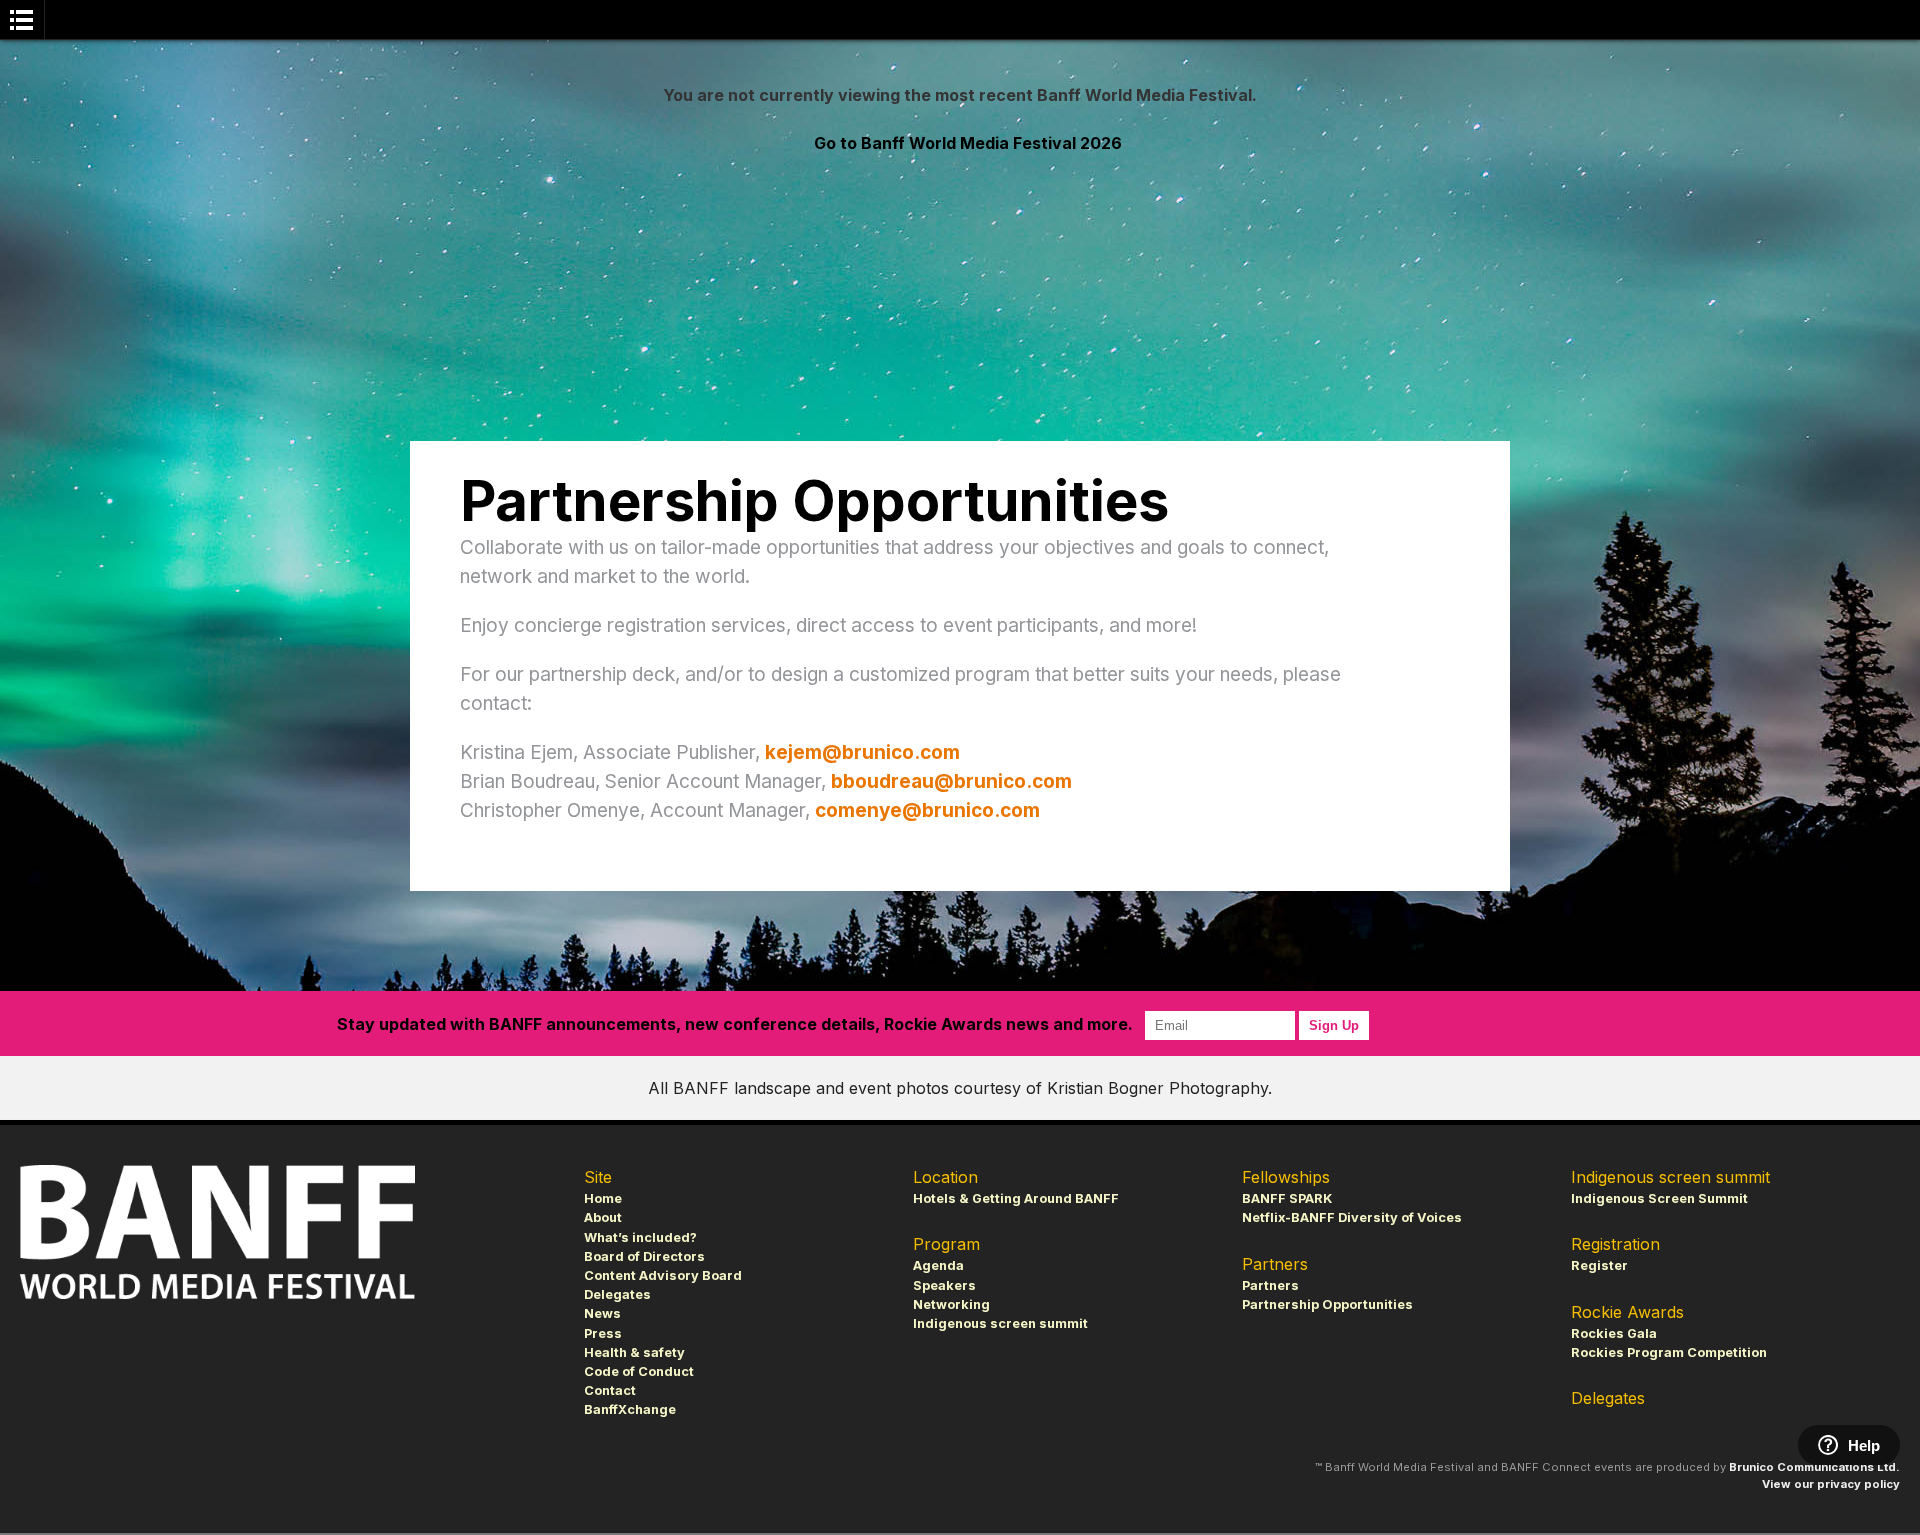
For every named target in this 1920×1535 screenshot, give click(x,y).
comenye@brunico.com (927, 810)
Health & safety (634, 1352)
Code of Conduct (639, 1371)
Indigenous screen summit (1000, 1323)
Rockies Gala (1614, 1333)
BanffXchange (630, 1409)
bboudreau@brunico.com (951, 781)
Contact (610, 1390)
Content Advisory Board (663, 1275)
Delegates (617, 1294)
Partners (1270, 1285)
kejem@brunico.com (862, 752)
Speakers (944, 1285)
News (602, 1313)
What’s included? (640, 1237)
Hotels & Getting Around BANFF (1016, 1198)
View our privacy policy (1831, 1484)
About (603, 1217)
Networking (951, 1304)
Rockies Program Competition (1669, 1352)
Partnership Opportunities (1327, 1304)
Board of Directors (644, 1256)
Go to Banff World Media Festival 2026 (968, 143)
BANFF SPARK (1287, 1198)
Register (1599, 1265)
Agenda (938, 1265)
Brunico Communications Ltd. (1814, 1467)
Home (603, 1198)
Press (603, 1333)
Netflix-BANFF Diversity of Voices (1352, 1217)
